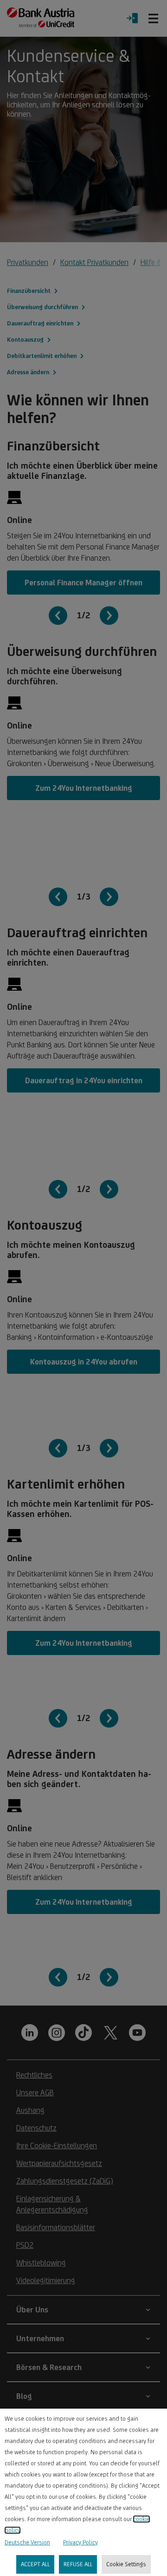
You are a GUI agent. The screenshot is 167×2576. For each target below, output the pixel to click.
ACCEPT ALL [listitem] (35, 2564)
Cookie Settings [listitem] (126, 2564)
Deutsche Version (27, 2542)
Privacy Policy (80, 2542)
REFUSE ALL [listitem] (78, 2564)
